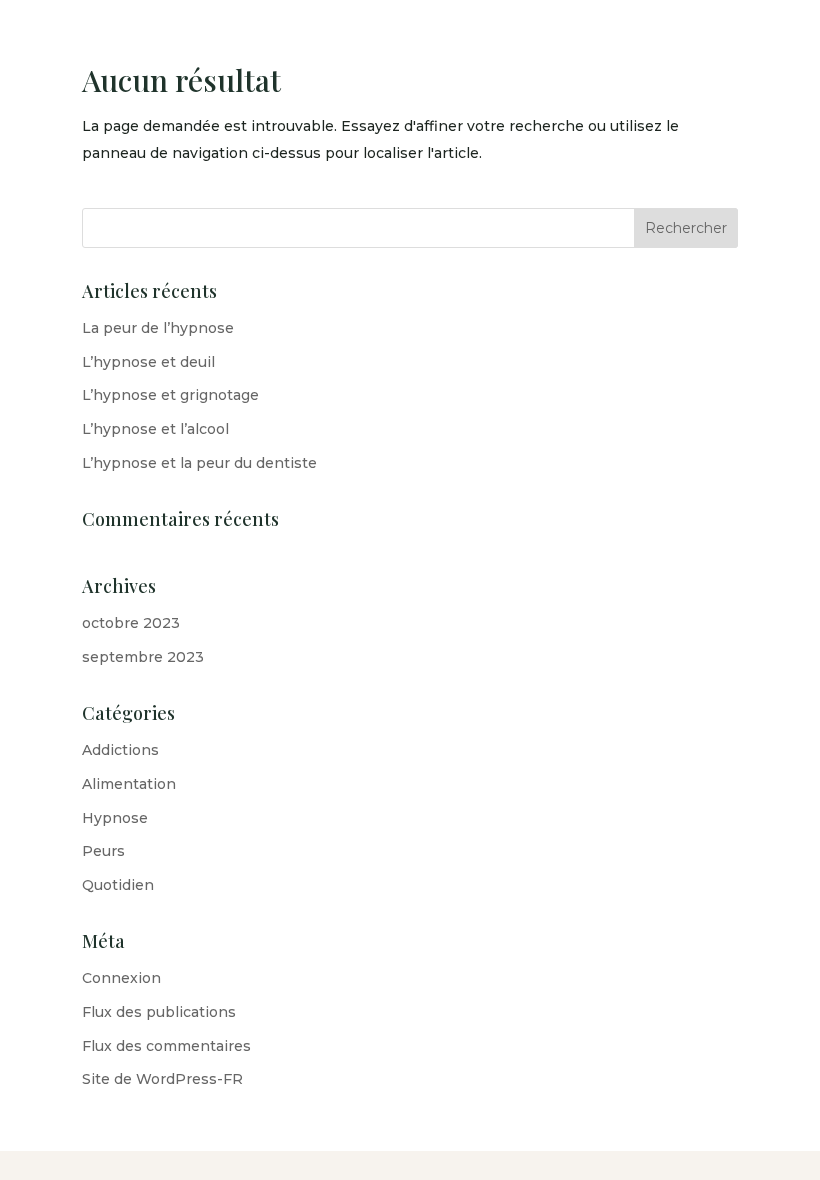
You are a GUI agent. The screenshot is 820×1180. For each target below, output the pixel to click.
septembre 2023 (143, 657)
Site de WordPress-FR (162, 1079)
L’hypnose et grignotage (170, 395)
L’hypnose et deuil (148, 362)
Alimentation (129, 784)
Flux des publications (159, 1012)
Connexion (121, 978)
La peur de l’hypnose (158, 328)
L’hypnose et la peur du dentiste (199, 463)
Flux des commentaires (166, 1046)
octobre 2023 (131, 623)
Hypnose (115, 818)
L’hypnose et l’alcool (155, 429)
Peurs (103, 851)
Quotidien (118, 885)
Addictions (120, 750)
